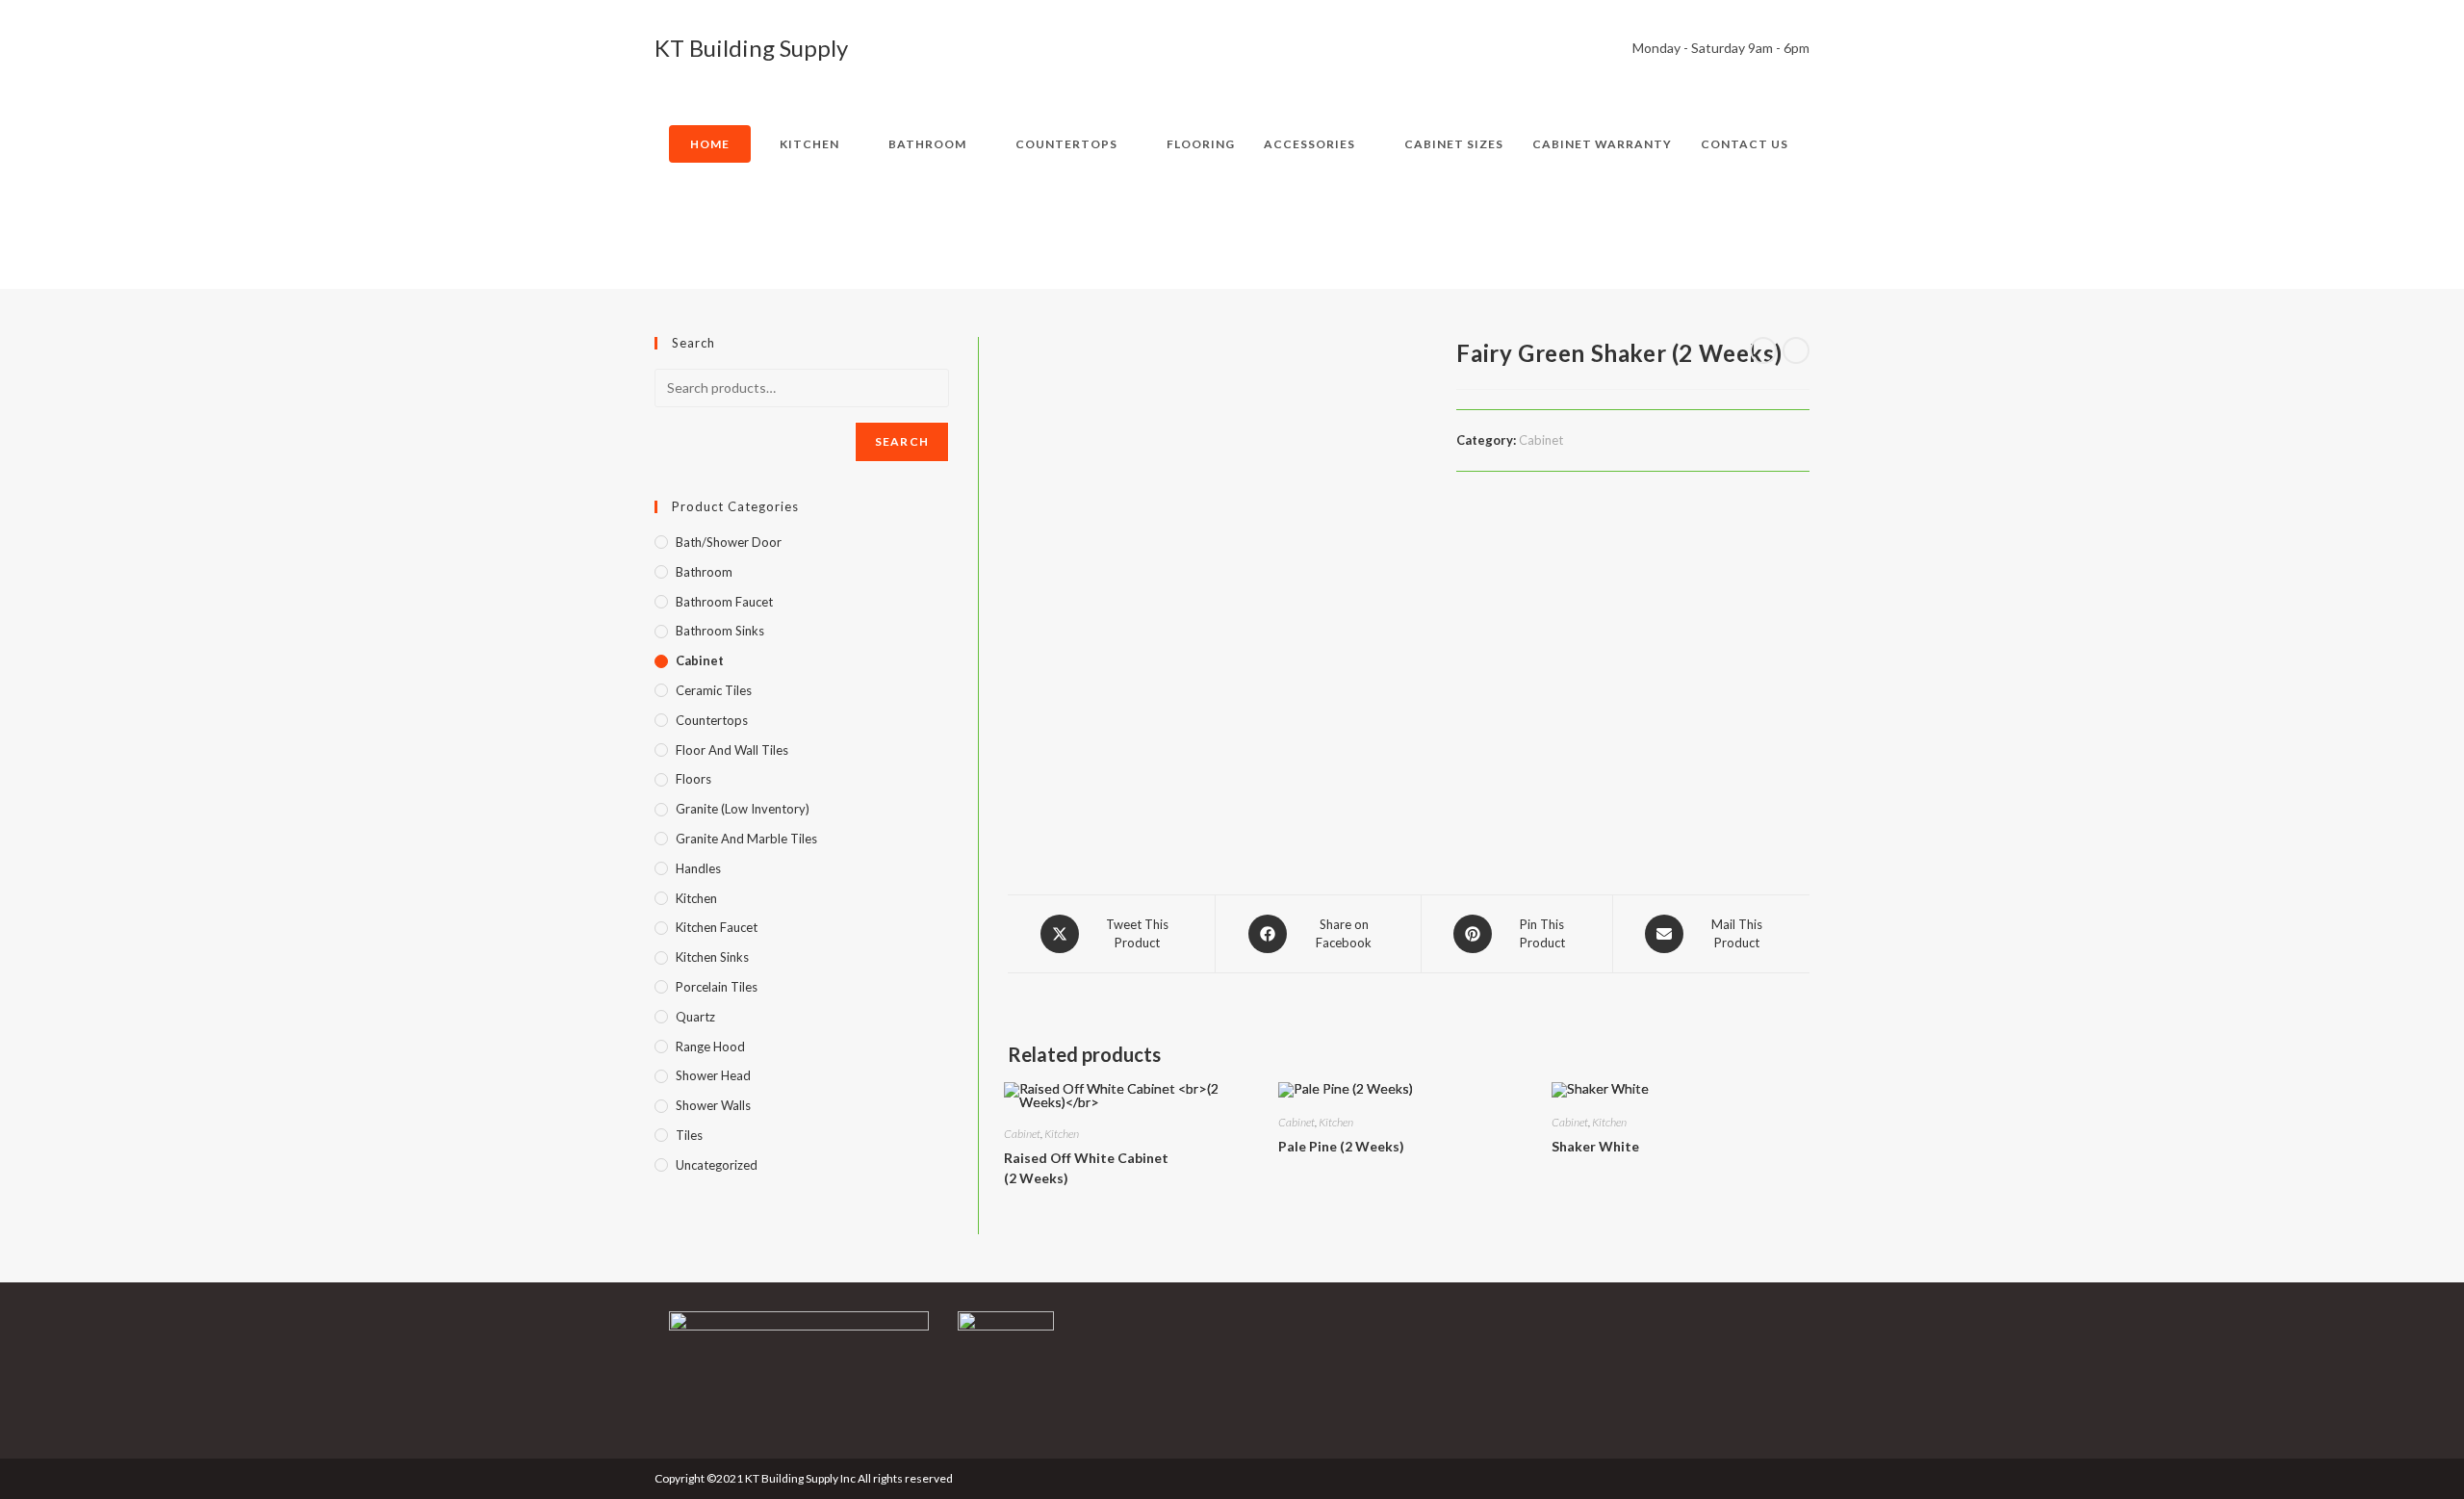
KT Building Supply (751, 48)
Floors (693, 779)
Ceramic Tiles (714, 690)
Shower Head (713, 1075)
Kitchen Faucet (717, 927)
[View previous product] (1763, 350)
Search (902, 441)
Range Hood (710, 1047)
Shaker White (1595, 1146)
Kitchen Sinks (712, 957)
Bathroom (704, 572)
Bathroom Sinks (720, 631)
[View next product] (1796, 350)
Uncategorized (717, 1165)
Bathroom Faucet (724, 602)
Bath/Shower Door (729, 542)
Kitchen (1062, 1134)
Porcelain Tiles (717, 987)
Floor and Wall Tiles (732, 750)
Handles (698, 868)
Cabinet (1541, 440)
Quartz (695, 1017)
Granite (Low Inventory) (743, 809)
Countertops (712, 720)
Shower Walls (713, 1105)
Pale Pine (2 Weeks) (1341, 1146)
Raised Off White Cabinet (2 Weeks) (1086, 1168)
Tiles (689, 1135)
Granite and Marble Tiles (746, 839)
